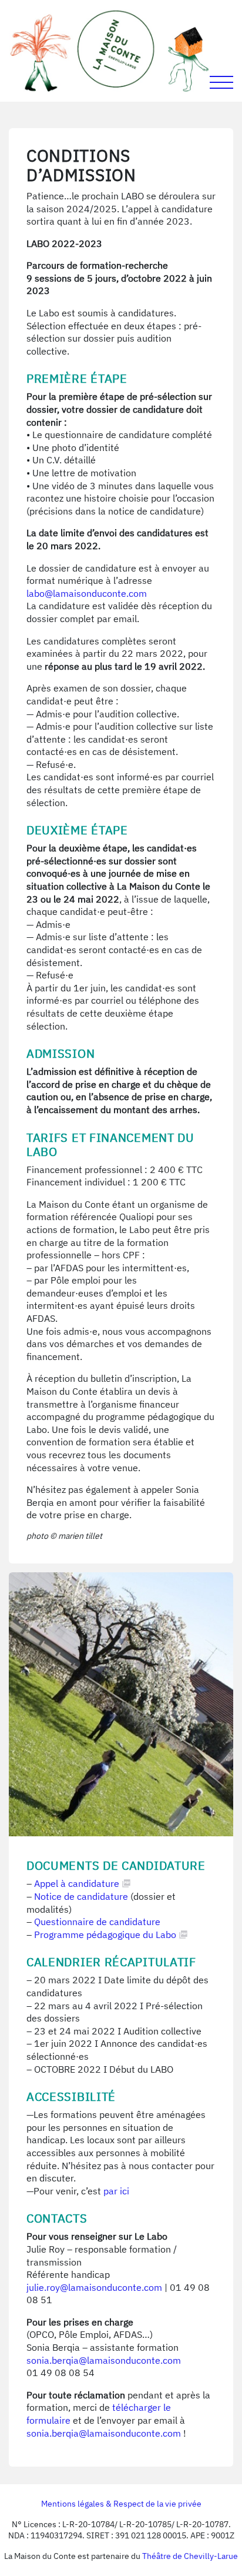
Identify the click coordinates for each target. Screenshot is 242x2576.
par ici (116, 2191)
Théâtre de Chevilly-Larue (190, 2556)
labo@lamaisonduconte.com (87, 593)
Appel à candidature (77, 1883)
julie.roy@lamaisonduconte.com (94, 2287)
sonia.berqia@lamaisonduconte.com (104, 2360)
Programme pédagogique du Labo (105, 1934)
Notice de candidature (82, 1896)
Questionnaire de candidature (97, 1922)
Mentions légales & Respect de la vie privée (121, 2504)
